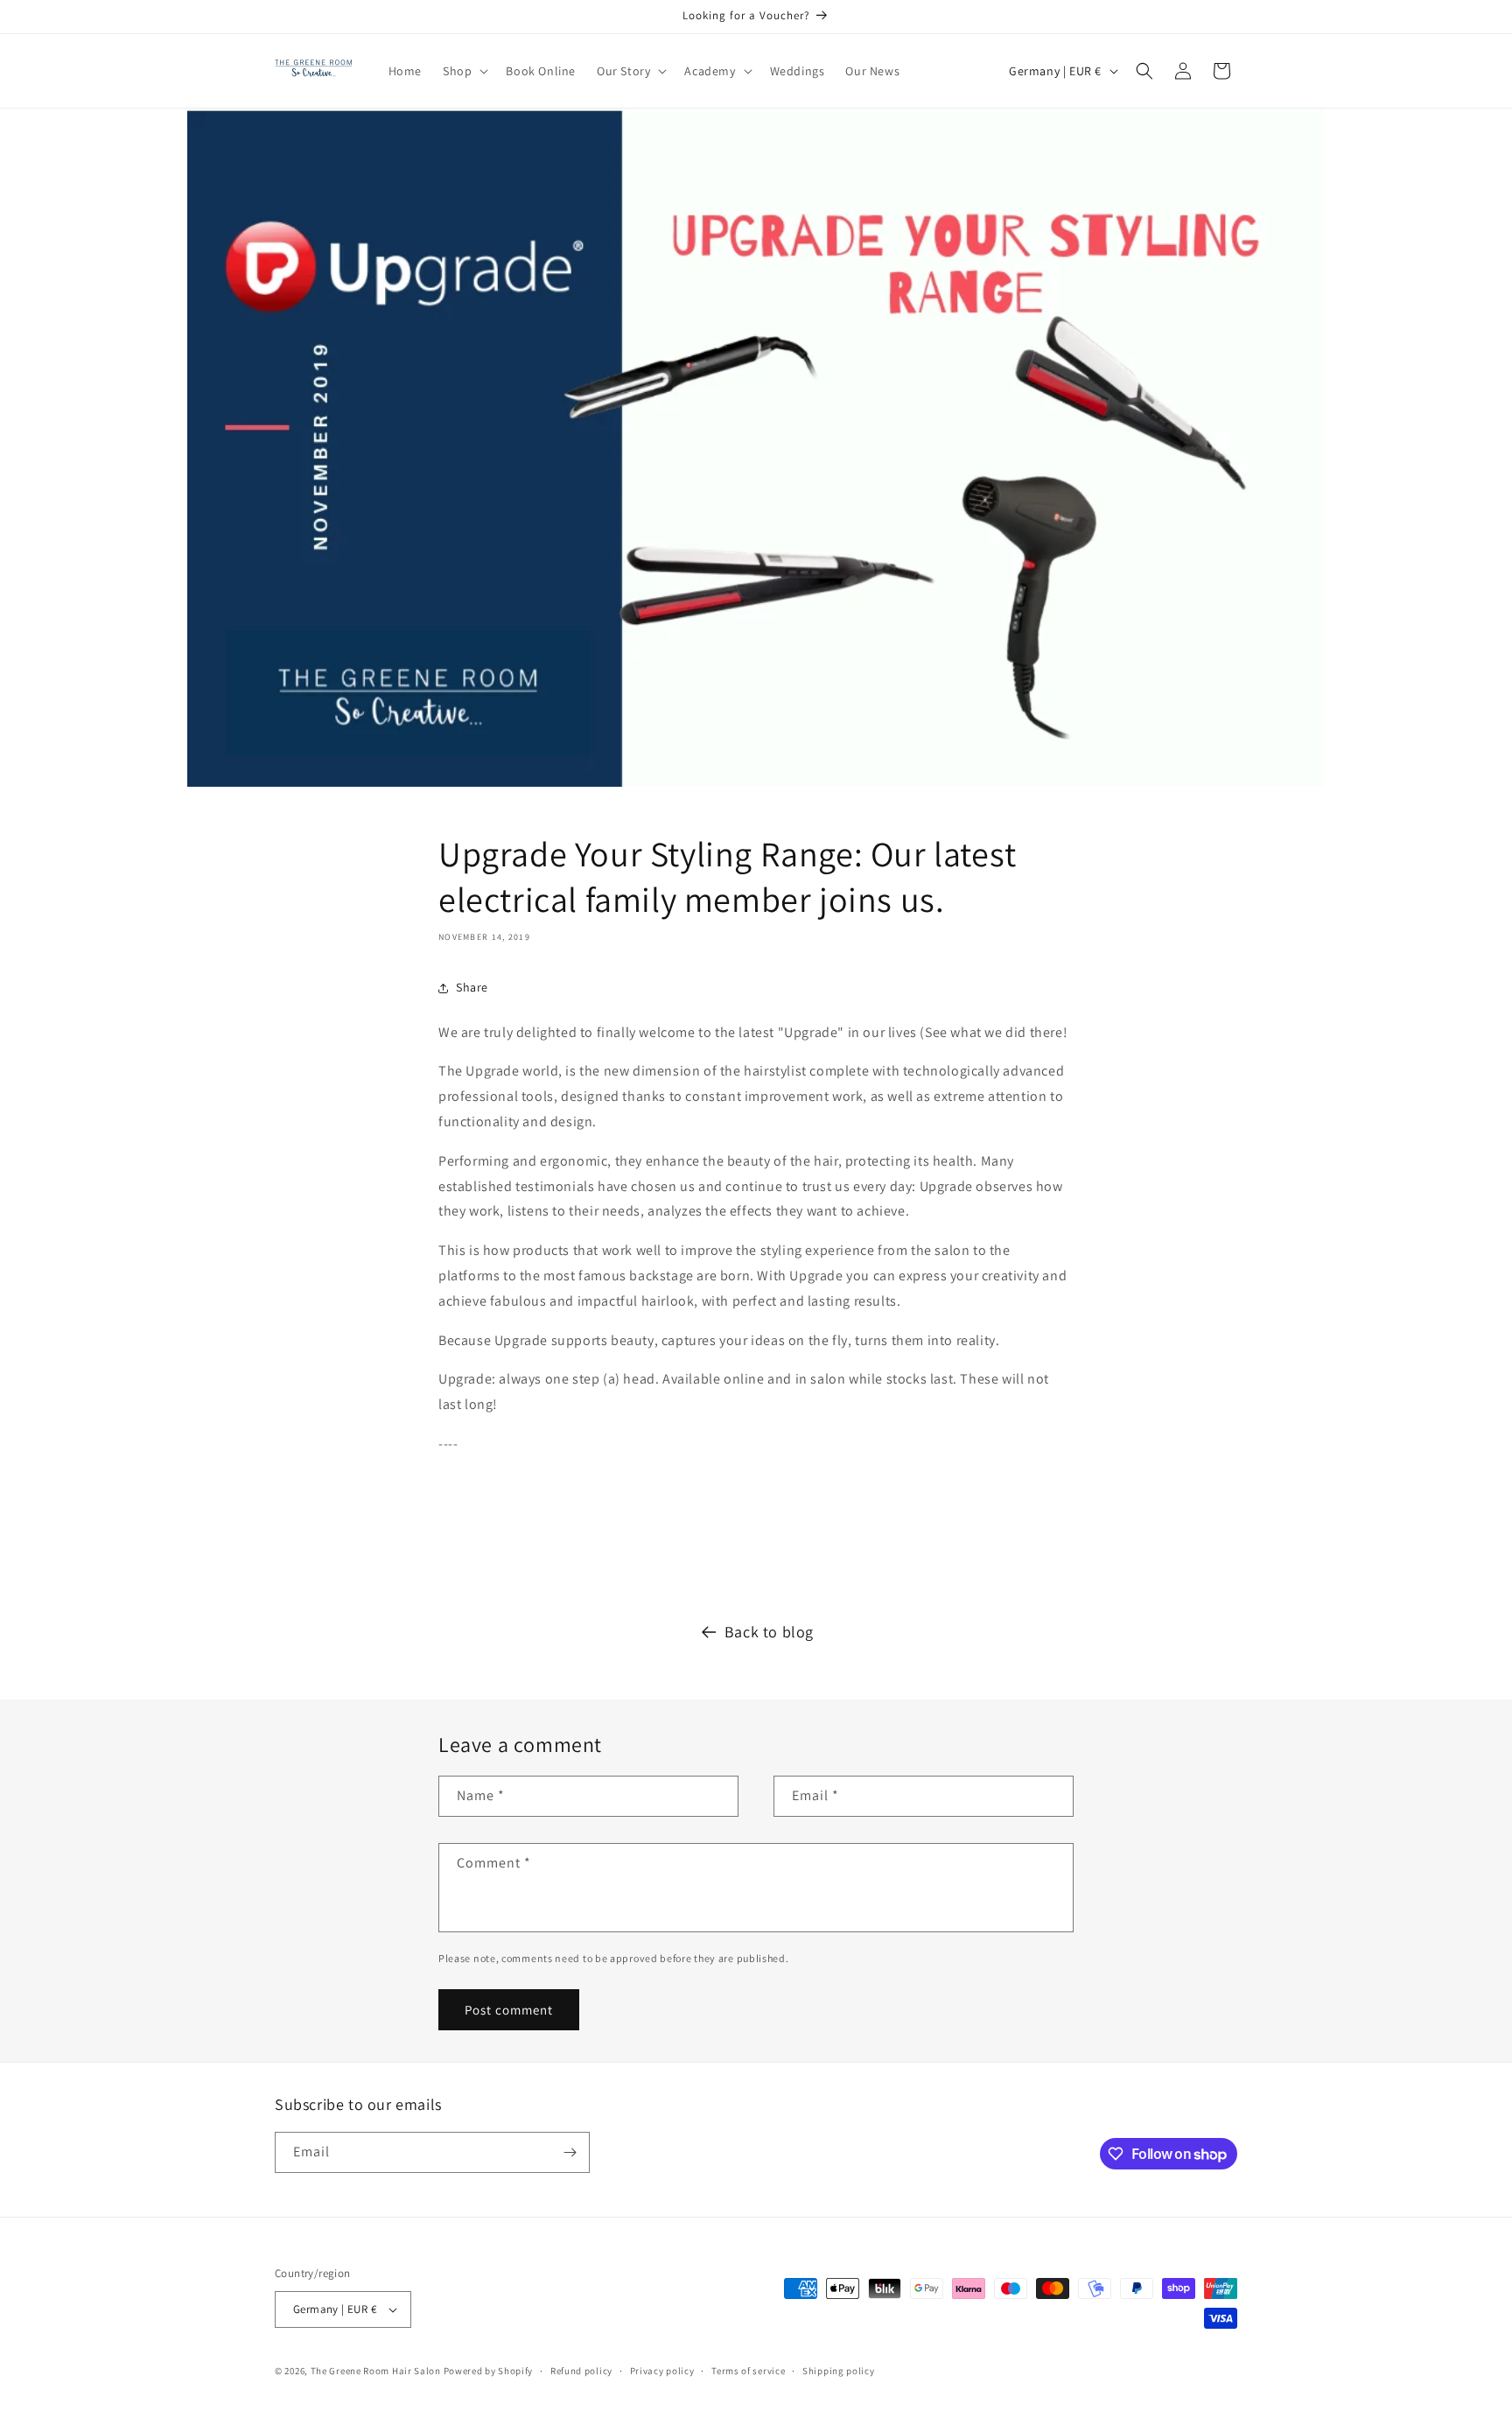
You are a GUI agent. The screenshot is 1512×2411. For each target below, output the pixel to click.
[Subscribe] (570, 2152)
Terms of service (748, 2371)
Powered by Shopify (489, 2371)
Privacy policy (662, 2371)
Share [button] (472, 987)
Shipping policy (839, 2371)
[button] (464, 71)
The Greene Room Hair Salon (377, 2371)
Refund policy (581, 2371)
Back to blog (769, 1632)
